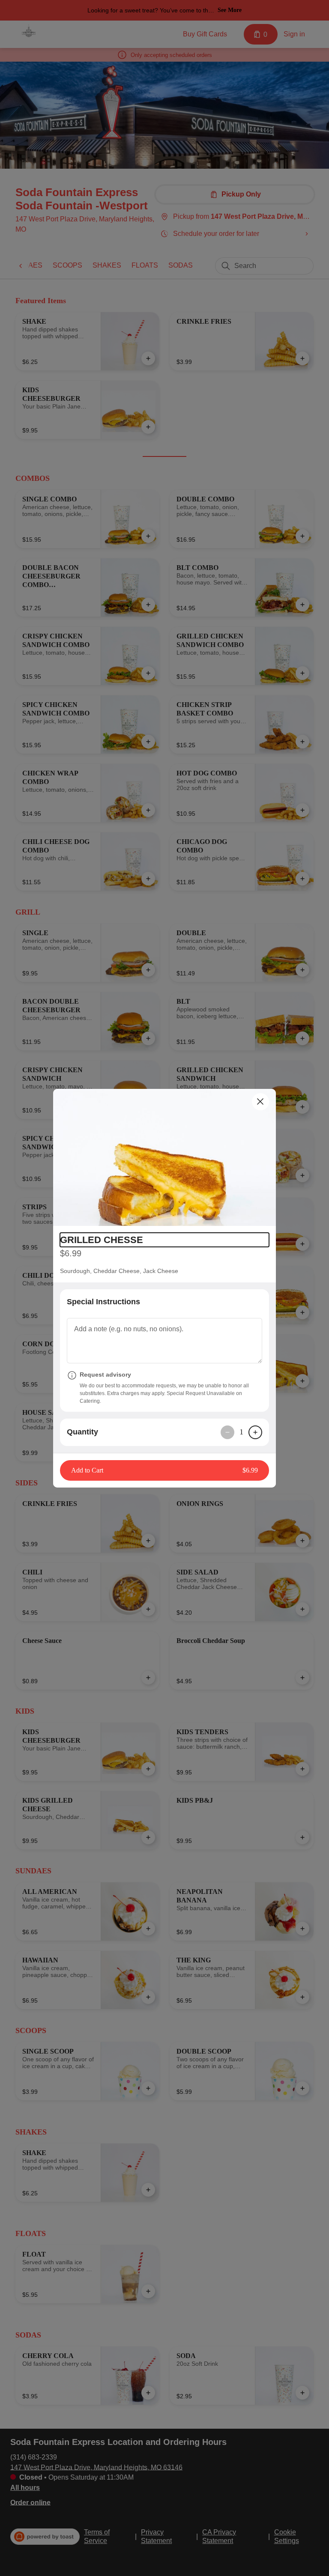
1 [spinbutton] (241, 1432)
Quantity (82, 1432)
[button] (164, 1157)
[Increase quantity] (255, 1432)
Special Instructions (103, 1302)
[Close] (260, 1102)
